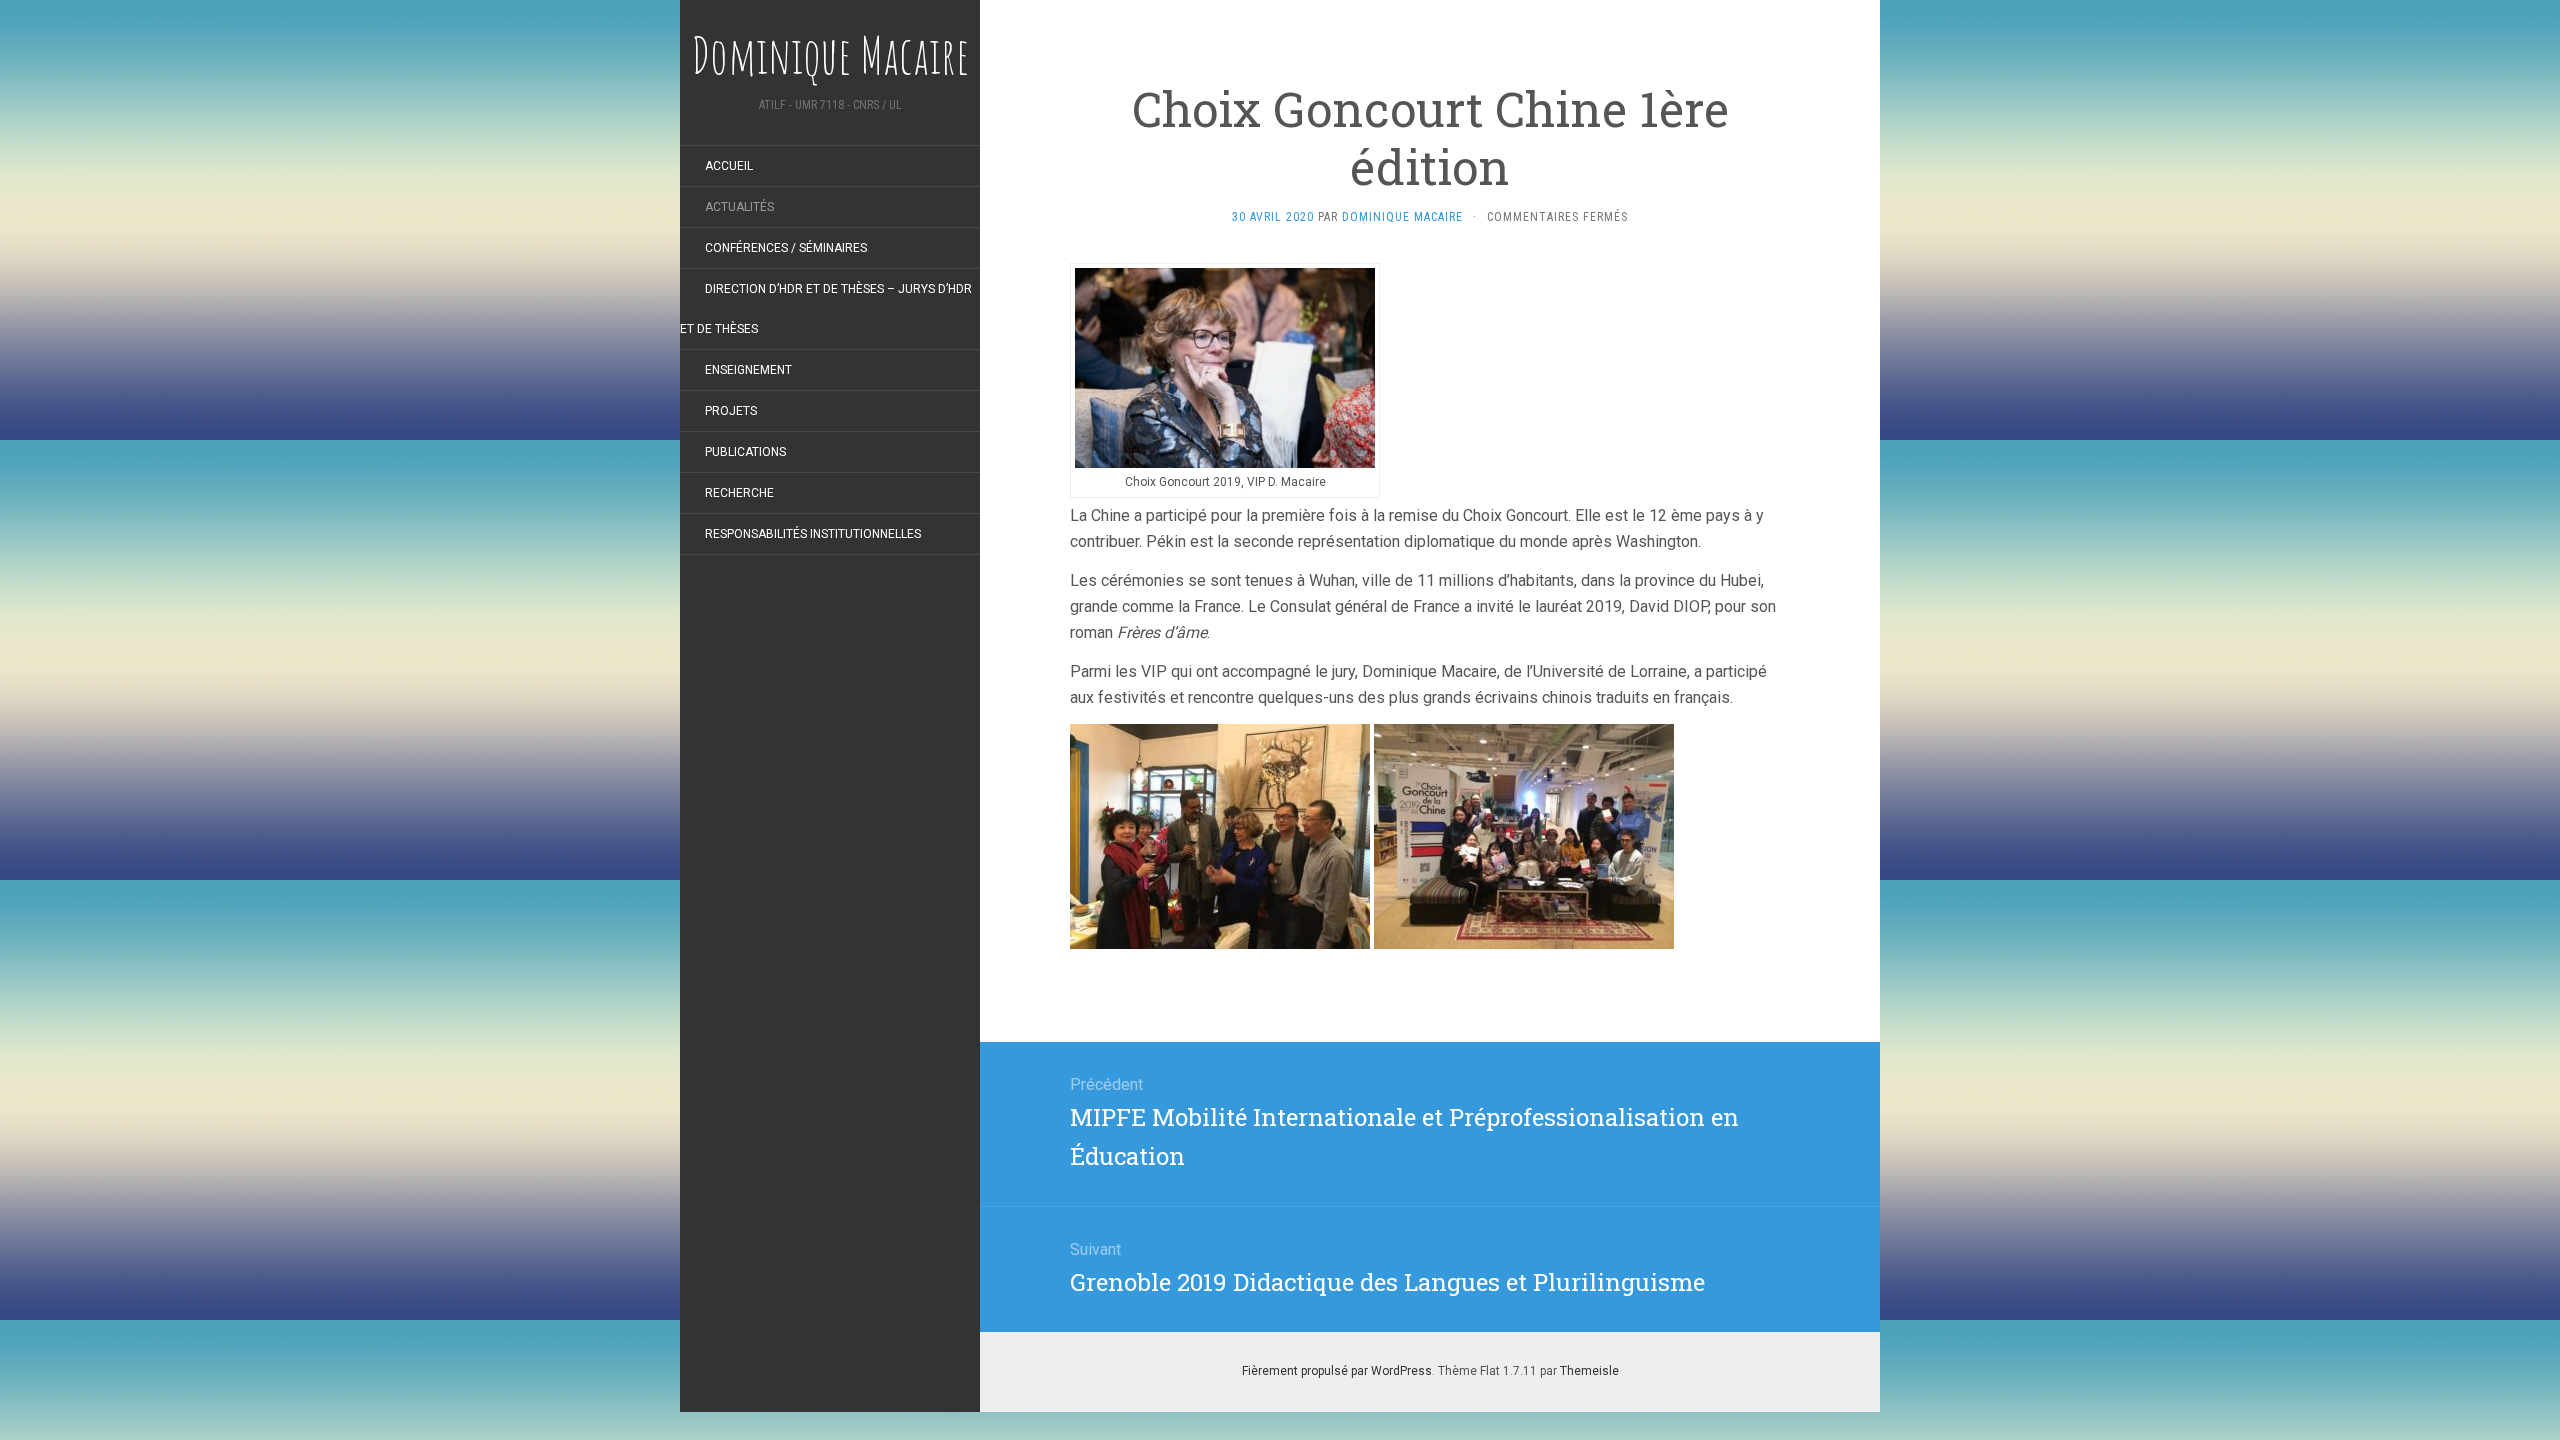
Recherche (739, 493)
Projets (731, 411)
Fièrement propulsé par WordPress (1337, 1371)
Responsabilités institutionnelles (813, 534)
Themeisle (1589, 1371)
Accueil (729, 166)
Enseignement (748, 370)
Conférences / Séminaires (786, 248)
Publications (745, 452)
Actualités (739, 207)
